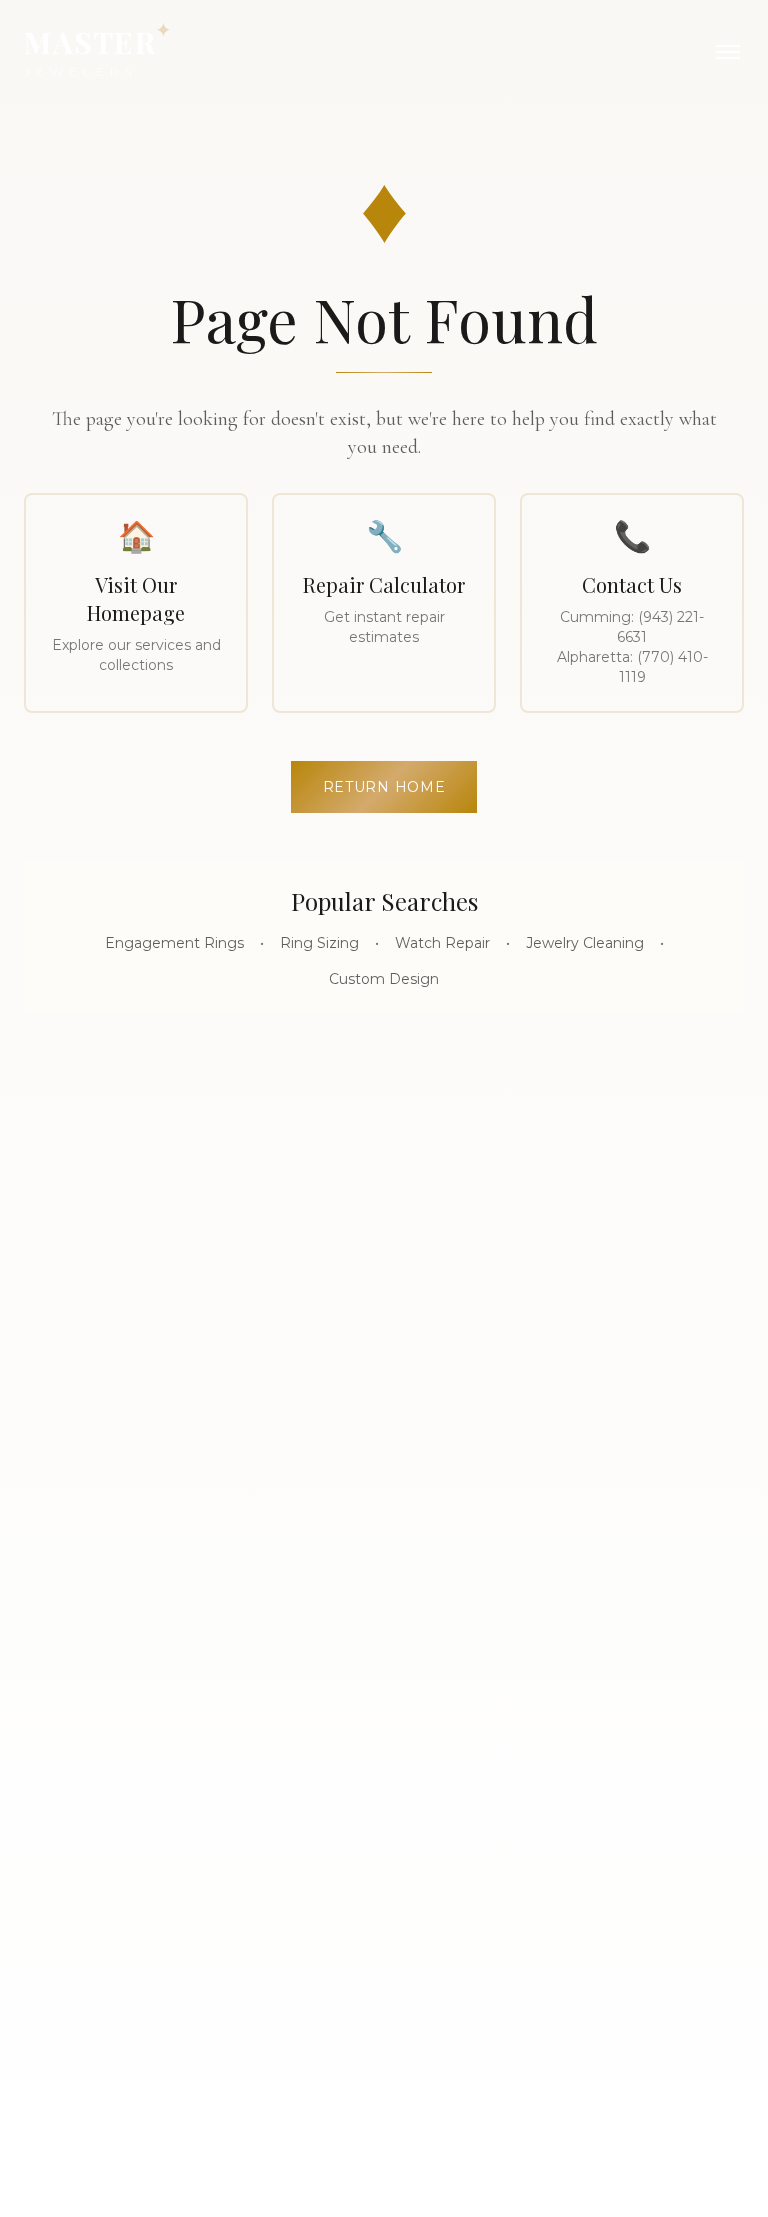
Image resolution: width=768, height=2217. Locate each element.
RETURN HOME (384, 787)
